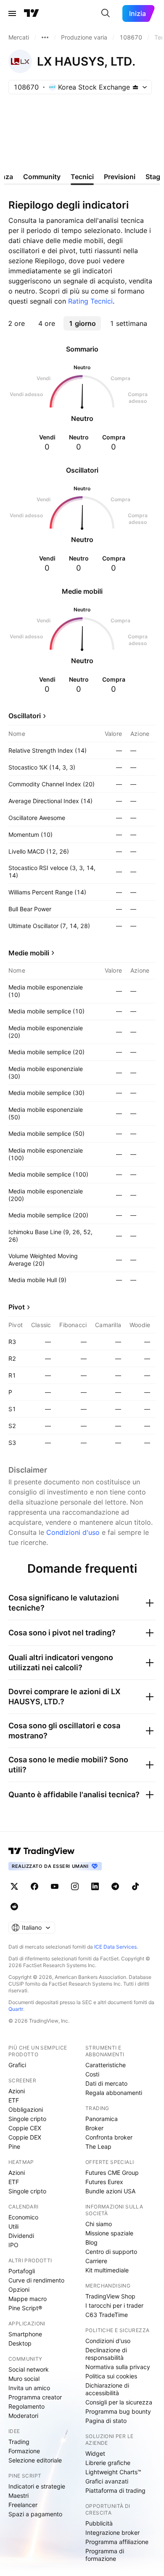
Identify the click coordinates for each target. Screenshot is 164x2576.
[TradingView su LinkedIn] (95, 1886)
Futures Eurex (104, 2182)
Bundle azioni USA (110, 2191)
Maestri (19, 2495)
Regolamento (26, 2406)
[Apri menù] (12, 13)
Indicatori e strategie (37, 2486)
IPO (13, 2245)
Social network (29, 2369)
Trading (19, 2442)
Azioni (17, 2091)
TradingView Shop (110, 2296)
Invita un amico (29, 2388)
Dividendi (21, 2236)
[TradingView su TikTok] (135, 1886)
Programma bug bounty (118, 2411)
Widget (95, 2453)
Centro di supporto (111, 2252)
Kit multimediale (107, 2270)
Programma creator (35, 2397)
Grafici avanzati (107, 2481)
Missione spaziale (109, 2233)
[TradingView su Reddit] (14, 1907)
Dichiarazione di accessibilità (107, 2389)
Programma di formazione (105, 2555)
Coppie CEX (25, 2128)
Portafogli (22, 2271)
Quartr (16, 2009)
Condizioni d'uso (73, 1532)
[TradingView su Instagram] (75, 1886)
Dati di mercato (106, 2083)
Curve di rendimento (36, 2280)
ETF (14, 2100)
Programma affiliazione (117, 2542)
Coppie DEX (25, 2137)
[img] (135, 87)
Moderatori (23, 2416)
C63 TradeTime (107, 2315)
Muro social (24, 2379)
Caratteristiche (106, 2065)
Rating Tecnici (90, 301)
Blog (91, 2242)
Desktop (20, 2343)
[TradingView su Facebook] (34, 1886)
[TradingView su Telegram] (115, 1886)
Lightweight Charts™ (113, 2472)
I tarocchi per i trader (114, 2305)
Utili (13, 2226)
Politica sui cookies (111, 2376)
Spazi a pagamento (35, 2514)
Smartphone (25, 2334)
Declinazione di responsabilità (106, 2354)
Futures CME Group (112, 2173)
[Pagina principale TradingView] (32, 13)
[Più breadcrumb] (45, 37)
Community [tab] (42, 177)
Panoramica (102, 2119)
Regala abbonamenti (114, 2093)
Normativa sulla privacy (118, 2367)
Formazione (24, 2451)
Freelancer (23, 2505)
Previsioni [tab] (120, 177)
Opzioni (19, 2289)
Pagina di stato (106, 2421)
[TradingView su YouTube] (55, 1886)
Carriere (96, 2261)
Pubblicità (99, 2523)
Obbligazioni (26, 2109)
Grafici (17, 2065)
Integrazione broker (112, 2532)
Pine (14, 2146)
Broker (94, 2128)
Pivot (17, 1307)
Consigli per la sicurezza (119, 2402)
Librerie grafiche (108, 2463)
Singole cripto (27, 2119)
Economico (23, 2217)
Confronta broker (109, 2137)
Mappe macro (28, 2299)
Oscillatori (25, 716)
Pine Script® (25, 2308)
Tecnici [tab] (82, 177)
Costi (92, 2074)
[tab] (16, 323)
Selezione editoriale (35, 2460)
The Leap (98, 2146)
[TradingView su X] (14, 1886)
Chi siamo (99, 2224)
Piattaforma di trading (115, 2490)
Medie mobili (29, 953)
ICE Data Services (115, 1947)
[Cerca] (106, 13)
